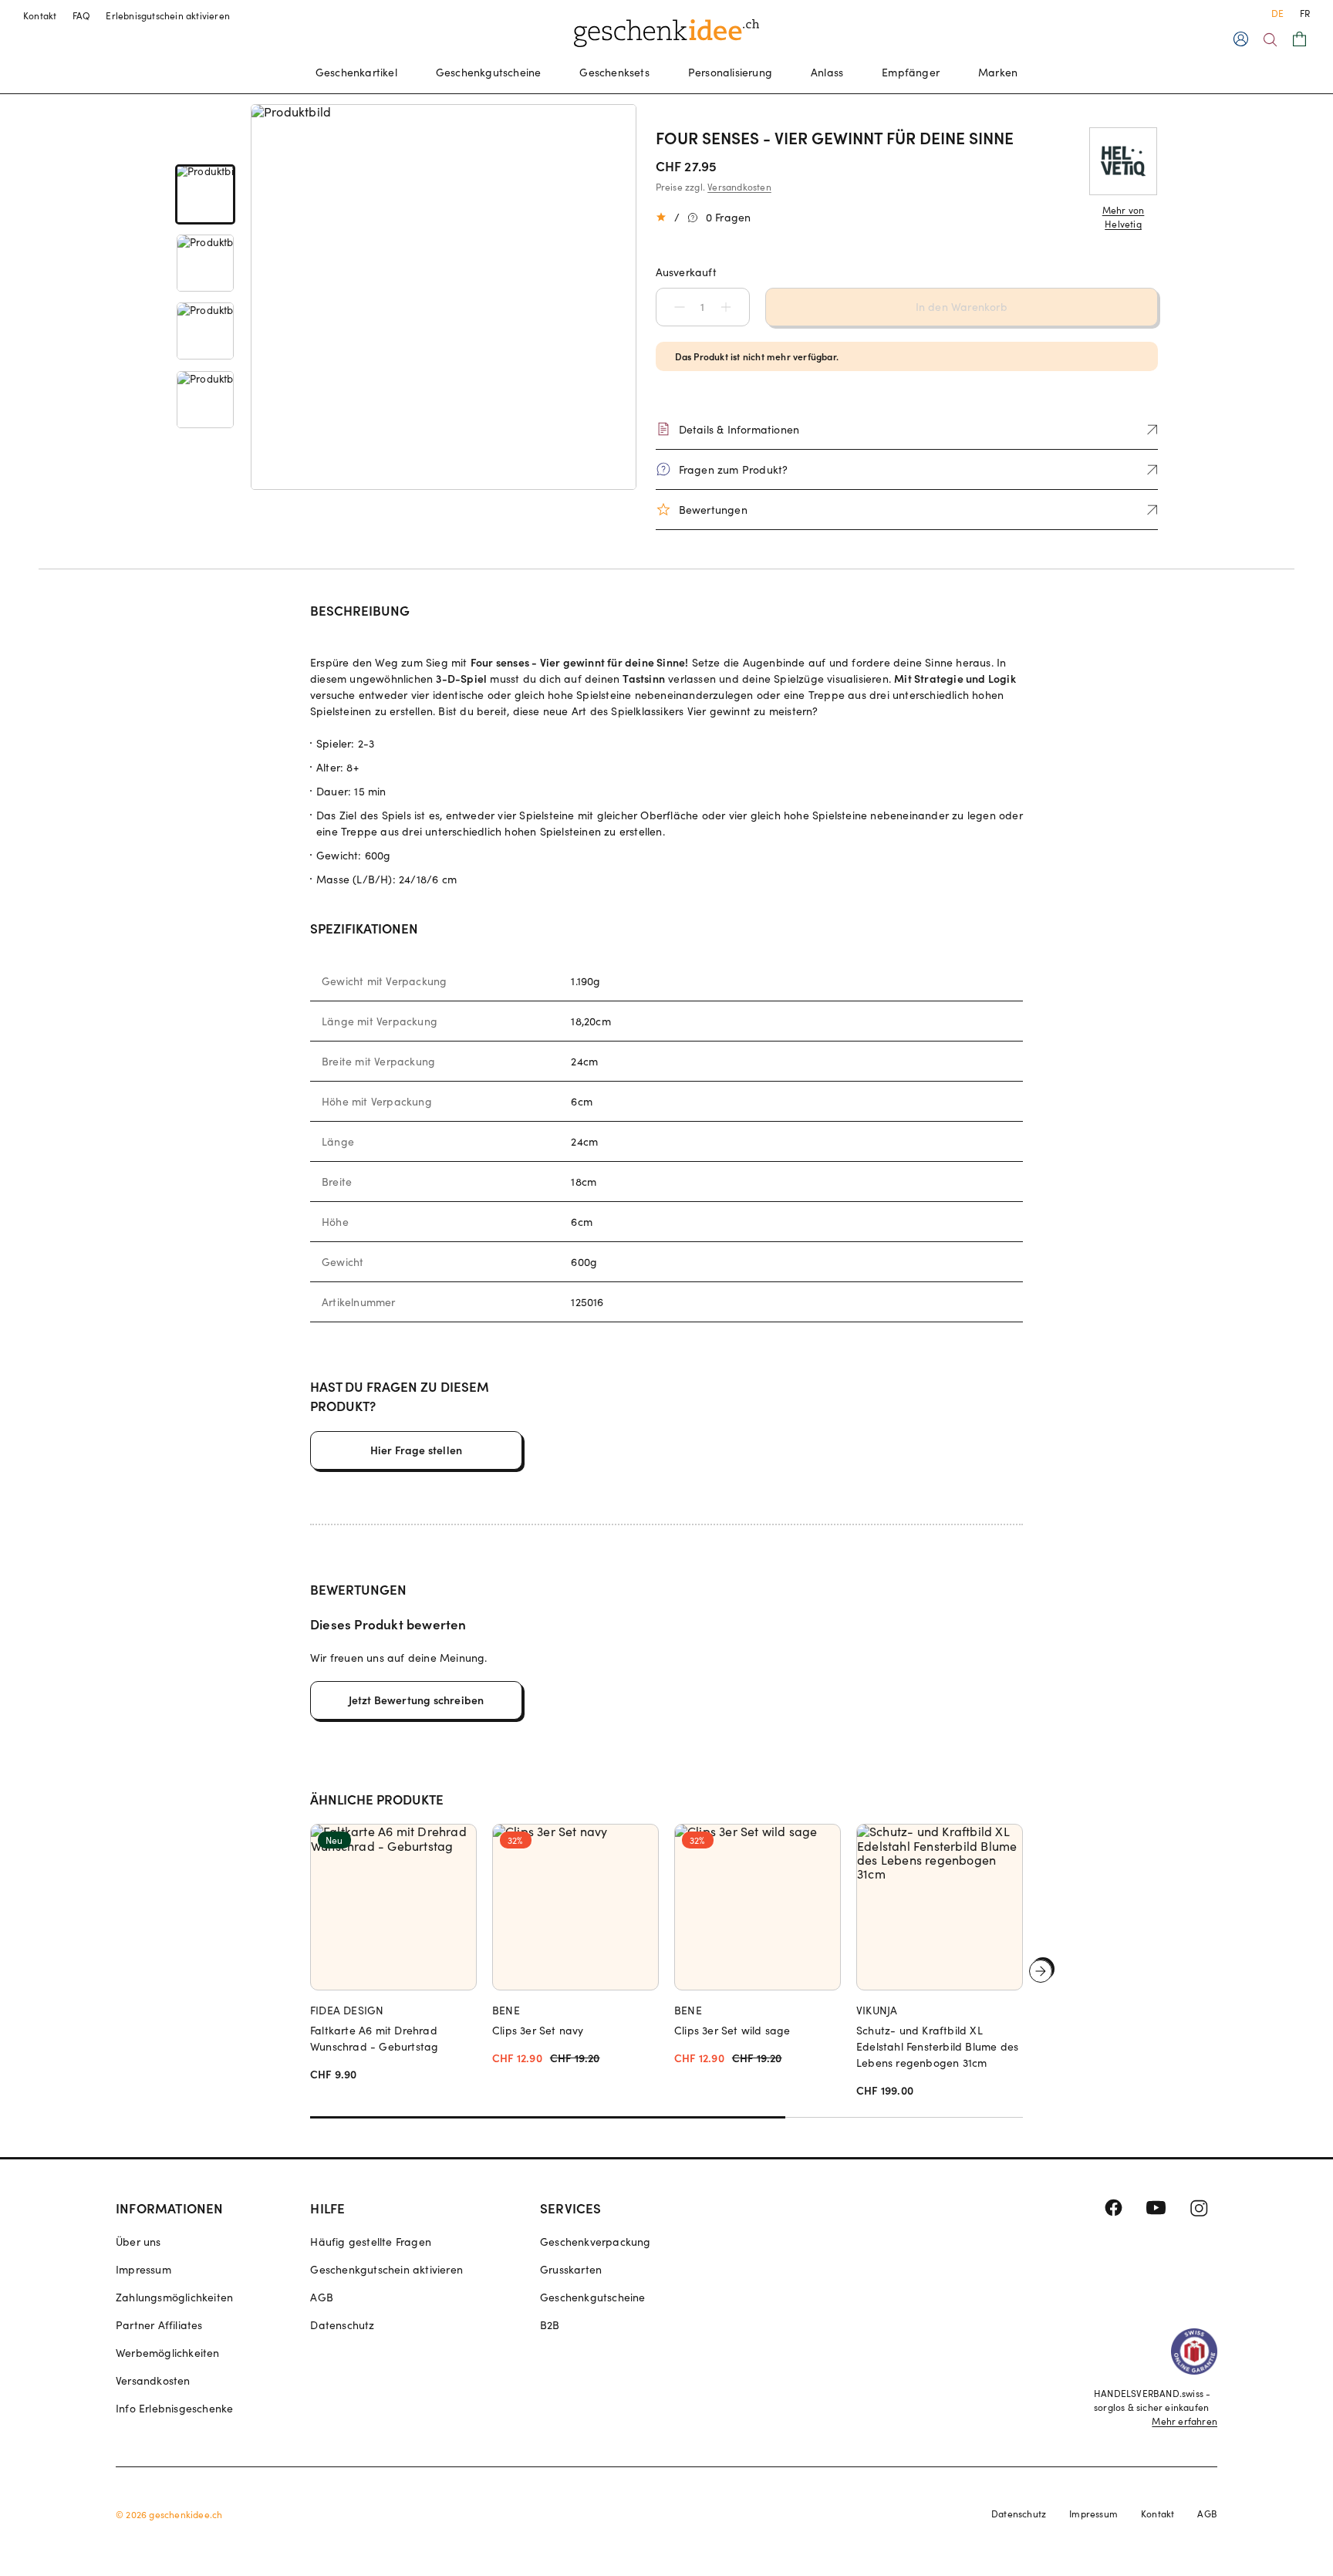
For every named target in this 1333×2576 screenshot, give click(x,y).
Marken (998, 72)
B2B (550, 2325)
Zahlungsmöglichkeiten (174, 2297)
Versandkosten (739, 187)
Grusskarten (571, 2269)
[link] (205, 195)
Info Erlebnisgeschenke (174, 2408)
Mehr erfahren (1185, 2421)
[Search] (1270, 40)
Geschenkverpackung (596, 2242)
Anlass (827, 72)
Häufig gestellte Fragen (371, 2242)
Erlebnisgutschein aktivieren (168, 15)
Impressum (143, 2269)
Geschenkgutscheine (489, 72)
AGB (322, 2297)
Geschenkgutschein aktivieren (386, 2269)
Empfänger (911, 72)
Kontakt (40, 15)
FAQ (82, 15)
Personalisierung (730, 72)
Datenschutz (342, 2325)
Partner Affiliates (159, 2325)
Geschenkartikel (356, 72)
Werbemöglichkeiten (168, 2353)
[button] (672, 307)
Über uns (138, 2242)
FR (1305, 13)
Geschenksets (614, 72)
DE (1277, 13)
